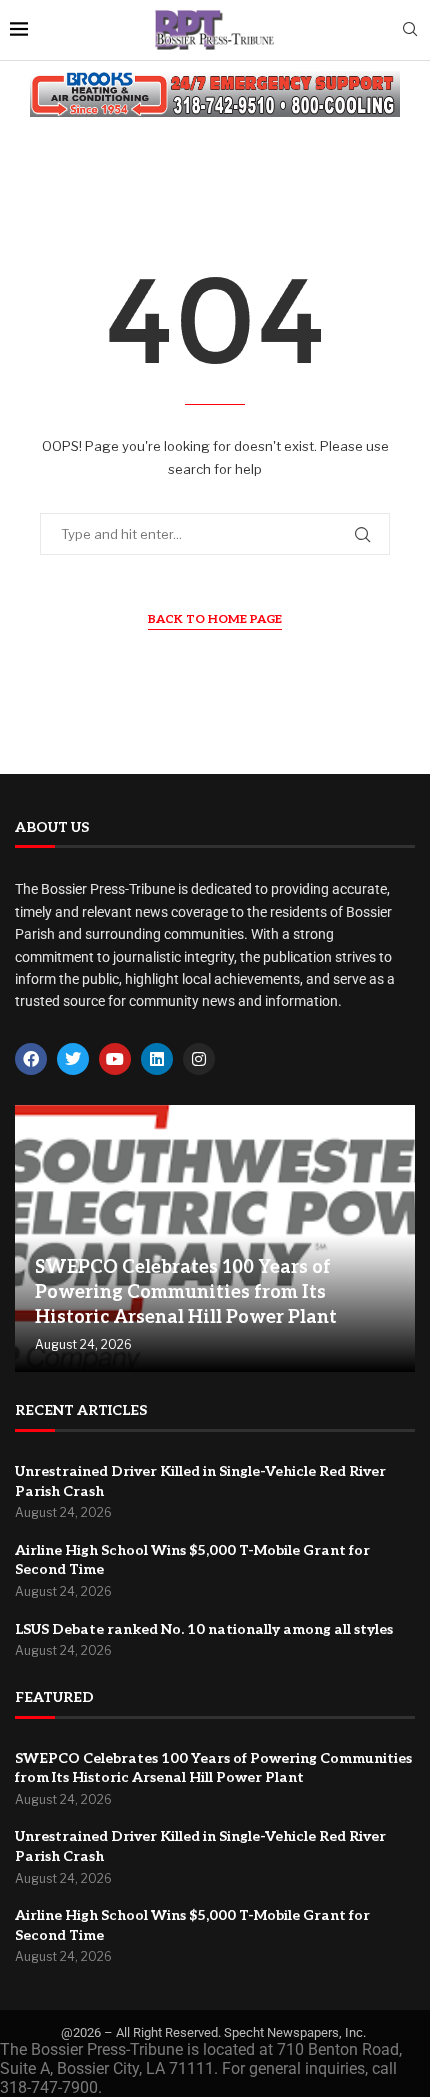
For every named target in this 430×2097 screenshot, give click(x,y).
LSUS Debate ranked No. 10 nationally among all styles (204, 1629)
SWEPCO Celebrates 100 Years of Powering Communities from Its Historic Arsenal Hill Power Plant (186, 1292)
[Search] (410, 30)
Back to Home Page (215, 619)
